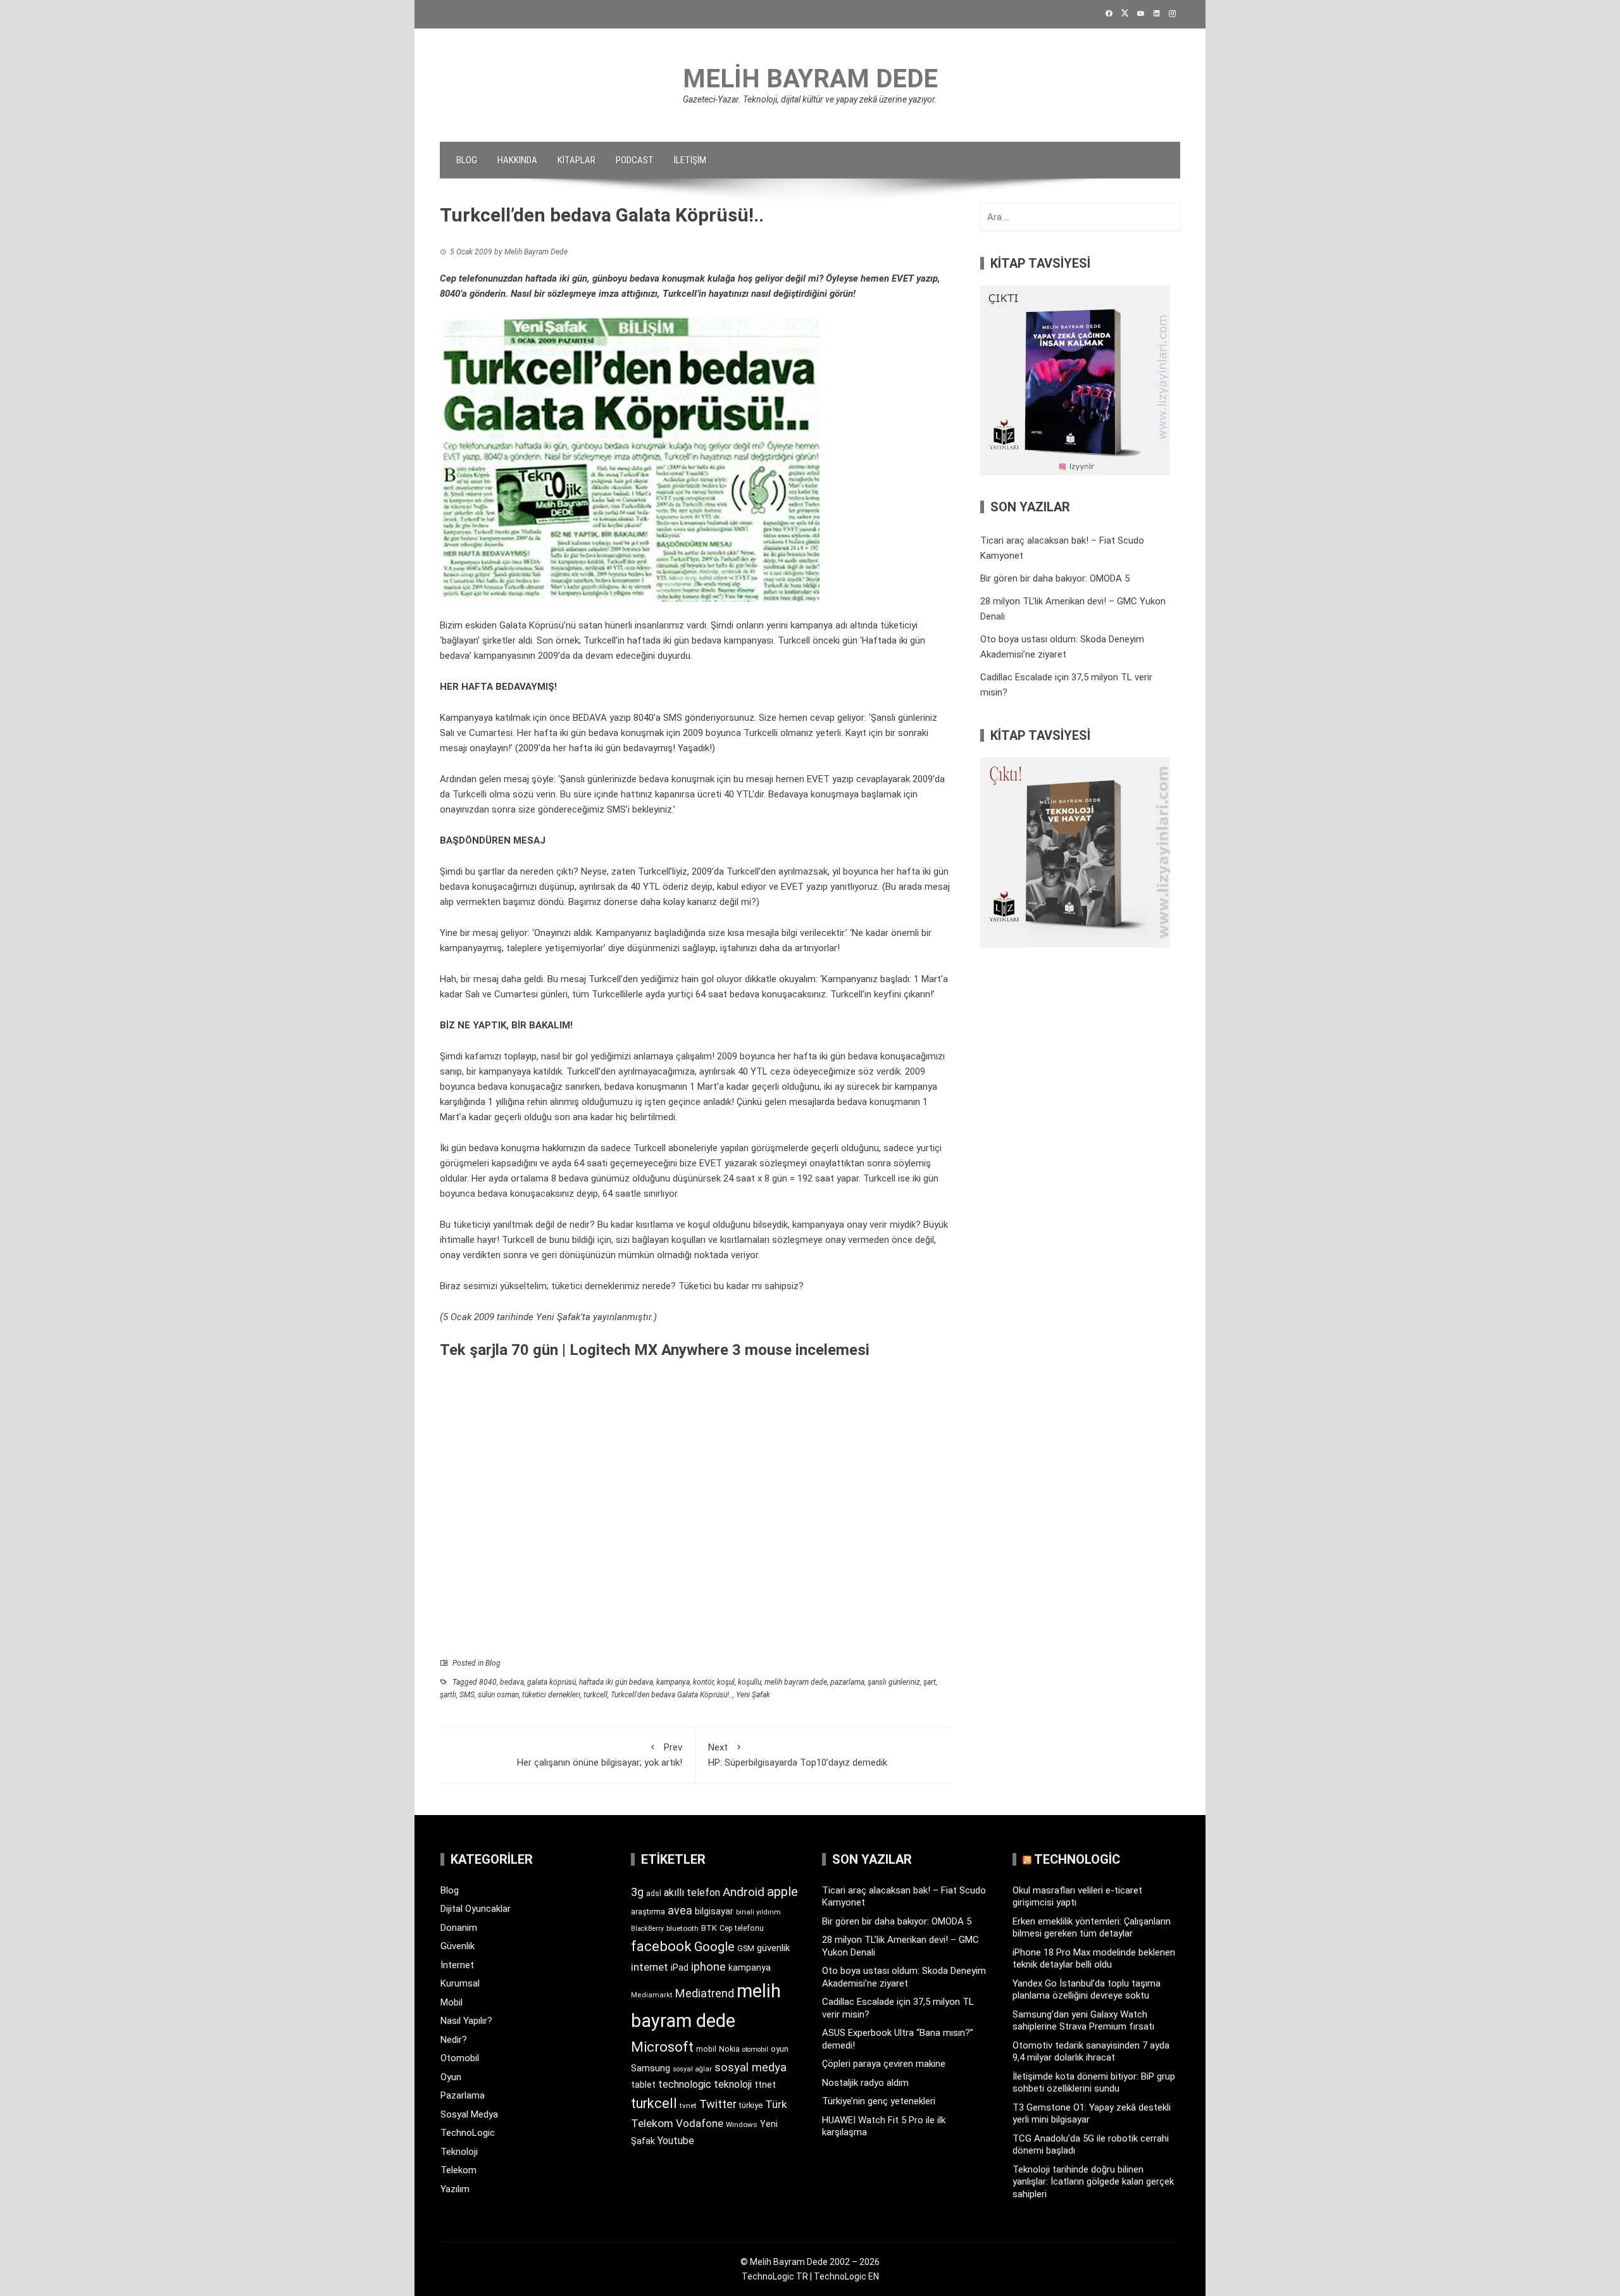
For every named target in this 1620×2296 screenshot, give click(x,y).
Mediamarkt (652, 1995)
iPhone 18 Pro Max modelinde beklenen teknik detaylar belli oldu (1094, 1959)
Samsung (651, 2068)
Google (714, 1947)
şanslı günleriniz (894, 1682)
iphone (708, 1967)
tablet (643, 2085)
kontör (703, 1682)
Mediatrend (705, 1993)
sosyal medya (751, 2067)
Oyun (451, 2077)
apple (782, 1892)
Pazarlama (463, 2095)
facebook (661, 1946)
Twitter (718, 2104)
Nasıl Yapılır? (466, 2021)
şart (930, 1682)
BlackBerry (647, 1929)
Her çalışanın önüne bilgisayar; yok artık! (600, 1755)
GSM (746, 1948)
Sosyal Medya (469, 2114)
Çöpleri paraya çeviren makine (884, 2064)
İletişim (690, 160)
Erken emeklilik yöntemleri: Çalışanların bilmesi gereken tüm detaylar (1092, 1928)
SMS (467, 1695)
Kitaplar (576, 160)
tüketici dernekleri (588, 1286)
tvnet (688, 2106)
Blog (467, 160)
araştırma (648, 1912)
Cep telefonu (742, 1928)
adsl (654, 1894)
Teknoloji (459, 2152)
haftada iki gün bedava (616, 1682)
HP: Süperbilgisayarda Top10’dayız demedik (798, 1755)
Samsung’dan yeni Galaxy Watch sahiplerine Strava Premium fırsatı (1083, 2021)
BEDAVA (590, 718)
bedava (512, 1682)
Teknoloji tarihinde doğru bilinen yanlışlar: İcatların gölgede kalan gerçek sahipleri (1093, 2182)
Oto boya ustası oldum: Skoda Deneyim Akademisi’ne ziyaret (904, 1977)
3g (637, 1892)
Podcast (635, 160)
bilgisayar (714, 1911)
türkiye (751, 2105)
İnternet (457, 1965)
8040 (488, 1682)
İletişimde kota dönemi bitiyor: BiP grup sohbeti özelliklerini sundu (1094, 2083)
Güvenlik (458, 1946)
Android (744, 1892)
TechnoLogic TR (775, 2276)
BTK (709, 1928)
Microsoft (662, 2047)
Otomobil (460, 2058)
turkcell (595, 1695)
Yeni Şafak (753, 1695)
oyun (780, 2049)
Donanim (459, 1928)
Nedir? (454, 2040)
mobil (706, 2049)
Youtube (676, 2141)
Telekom (458, 2170)
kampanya (500, 1071)
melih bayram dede (796, 1682)
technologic (685, 2084)
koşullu (750, 1682)
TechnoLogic (468, 2133)
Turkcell (518, 1240)
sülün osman (498, 1695)
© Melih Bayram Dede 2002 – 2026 (810, 2262)
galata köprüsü (551, 1682)
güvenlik (773, 1948)
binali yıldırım (758, 1912)
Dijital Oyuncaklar (476, 1909)
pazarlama (847, 1682)
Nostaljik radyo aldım (865, 2083)
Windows (742, 2124)
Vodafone (700, 2123)
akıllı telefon (692, 1893)
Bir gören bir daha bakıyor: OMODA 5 (1055, 578)
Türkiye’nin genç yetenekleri (879, 2101)
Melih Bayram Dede (810, 79)
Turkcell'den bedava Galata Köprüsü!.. (672, 1695)
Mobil (452, 2002)
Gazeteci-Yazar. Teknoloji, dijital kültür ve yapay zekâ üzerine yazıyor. (810, 99)
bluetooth (682, 1928)
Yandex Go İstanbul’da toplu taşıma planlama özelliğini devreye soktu (1087, 1990)
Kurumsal (460, 1983)
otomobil (755, 2050)
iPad (680, 1968)
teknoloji (733, 2084)
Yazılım (455, 2189)
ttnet (765, 2085)
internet (650, 1967)
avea (680, 1910)
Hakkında (517, 160)
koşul (726, 1682)
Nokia (729, 2049)
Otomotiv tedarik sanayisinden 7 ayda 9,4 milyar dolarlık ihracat (1091, 2052)
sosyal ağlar (692, 2069)
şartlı (448, 1695)
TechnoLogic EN (846, 2276)
